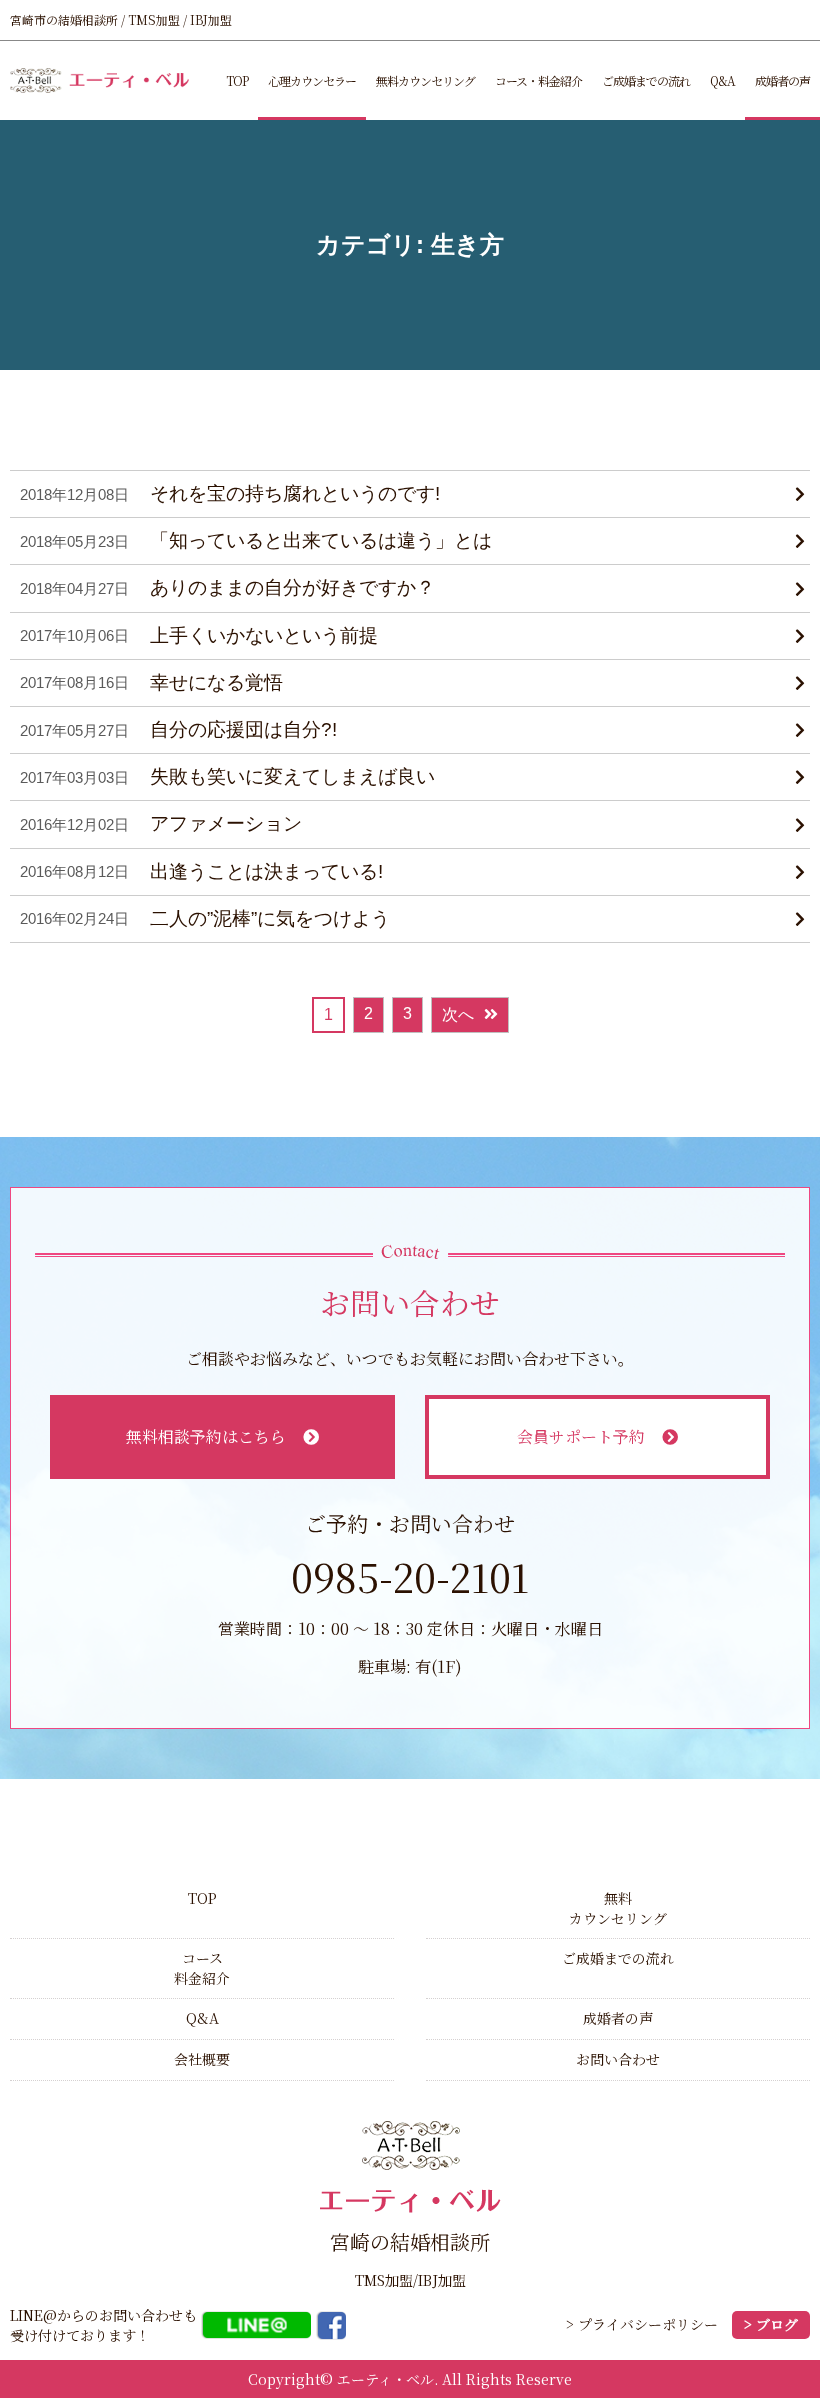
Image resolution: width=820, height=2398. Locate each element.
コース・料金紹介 (538, 80)
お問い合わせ (618, 2059)
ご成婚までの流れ (646, 80)
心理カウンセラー (312, 80)
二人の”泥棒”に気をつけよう (270, 918)
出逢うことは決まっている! (266, 871)
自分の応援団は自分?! (243, 729)
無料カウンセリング (425, 80)
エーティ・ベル (385, 2379)
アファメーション (226, 823)
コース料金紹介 (202, 1968)
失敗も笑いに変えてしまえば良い (292, 776)
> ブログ (771, 2324)
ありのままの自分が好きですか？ (292, 587)
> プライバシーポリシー (642, 2324)
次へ (458, 1014)
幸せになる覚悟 (216, 682)
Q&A (722, 80)
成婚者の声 (782, 80)
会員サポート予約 (581, 1436)
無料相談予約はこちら (206, 1436)
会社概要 (202, 2059)
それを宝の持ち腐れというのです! (295, 493)
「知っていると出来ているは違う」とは (321, 540)
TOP (237, 80)
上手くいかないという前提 (264, 635)
